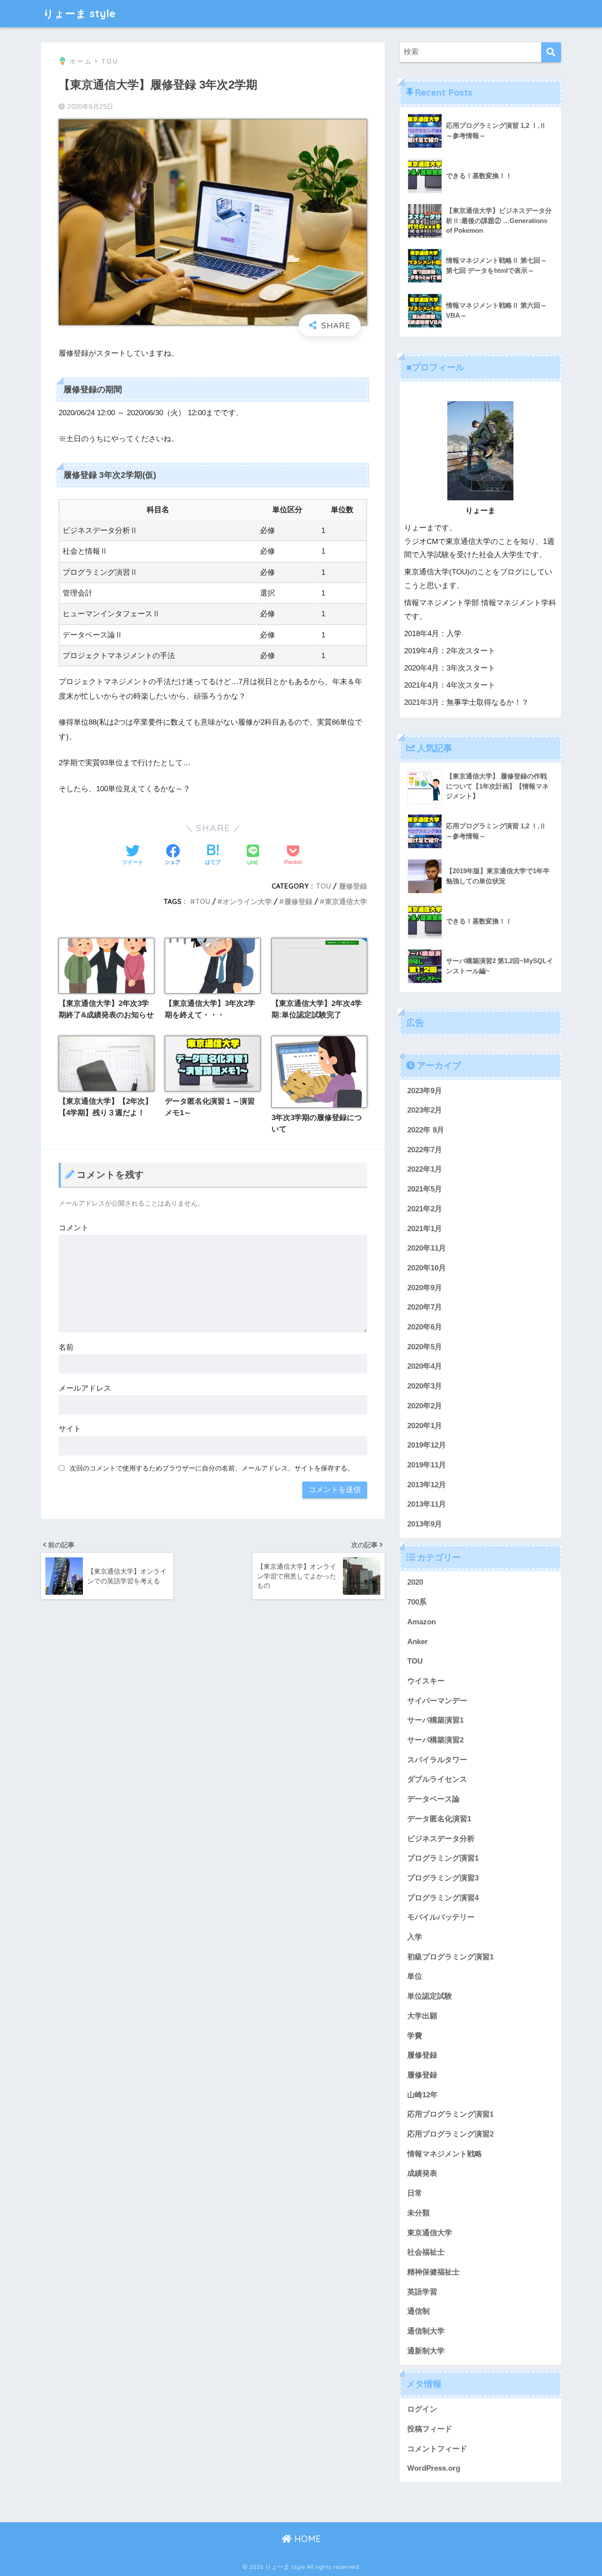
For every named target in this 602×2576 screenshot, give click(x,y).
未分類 (418, 2213)
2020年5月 (425, 1347)
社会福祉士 (426, 2252)
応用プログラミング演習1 (450, 2114)
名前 (66, 1347)
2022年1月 (425, 1169)
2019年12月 (427, 1445)
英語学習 (422, 2292)
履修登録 (353, 886)
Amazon (422, 1622)
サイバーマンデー (437, 1701)
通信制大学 (426, 2331)
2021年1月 (425, 1229)
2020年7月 (425, 1307)
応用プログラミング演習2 (450, 2134)
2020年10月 (427, 1268)
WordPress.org (434, 2468)
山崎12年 (422, 2095)
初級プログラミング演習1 (450, 1957)
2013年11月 (427, 1504)
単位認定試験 (430, 1996)
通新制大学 (426, 2351)
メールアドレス (85, 1388)
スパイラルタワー (437, 1760)
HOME (306, 2539)
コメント (74, 1228)
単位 (415, 1977)
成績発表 (422, 2174)
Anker (418, 1642)
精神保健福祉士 (433, 2272)
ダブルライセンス (437, 1779)
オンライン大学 (247, 901)
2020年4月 (425, 1367)
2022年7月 (425, 1150)
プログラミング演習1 (443, 1858)
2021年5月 (425, 1189)
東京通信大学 (346, 901)
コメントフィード (437, 2449)
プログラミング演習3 (443, 1878)
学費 (415, 2036)
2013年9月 (425, 1524)
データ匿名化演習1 (439, 1819)
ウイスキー (426, 1681)
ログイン (422, 2409)
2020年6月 (425, 1327)
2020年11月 (427, 1248)
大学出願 (422, 2016)
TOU (323, 886)
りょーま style (80, 13)
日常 (415, 2193)
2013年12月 (427, 1485)
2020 (415, 1582)
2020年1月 (425, 1426)
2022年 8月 (426, 1130)
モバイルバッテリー (441, 1917)
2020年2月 (425, 1406)
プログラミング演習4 (443, 1898)
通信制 (418, 2311)
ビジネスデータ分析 (441, 1839)
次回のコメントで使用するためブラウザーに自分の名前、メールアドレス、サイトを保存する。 (212, 1468)
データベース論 (433, 1799)
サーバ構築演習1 (435, 1720)
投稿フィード (430, 2429)
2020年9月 (425, 1288)
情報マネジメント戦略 (445, 2154)
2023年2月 (425, 1110)
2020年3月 (425, 1386)
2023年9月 (425, 1091)
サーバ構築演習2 (435, 1740)
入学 (415, 1937)
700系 (417, 1602)
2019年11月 (427, 1465)
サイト (70, 1429)
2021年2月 (425, 1209)
